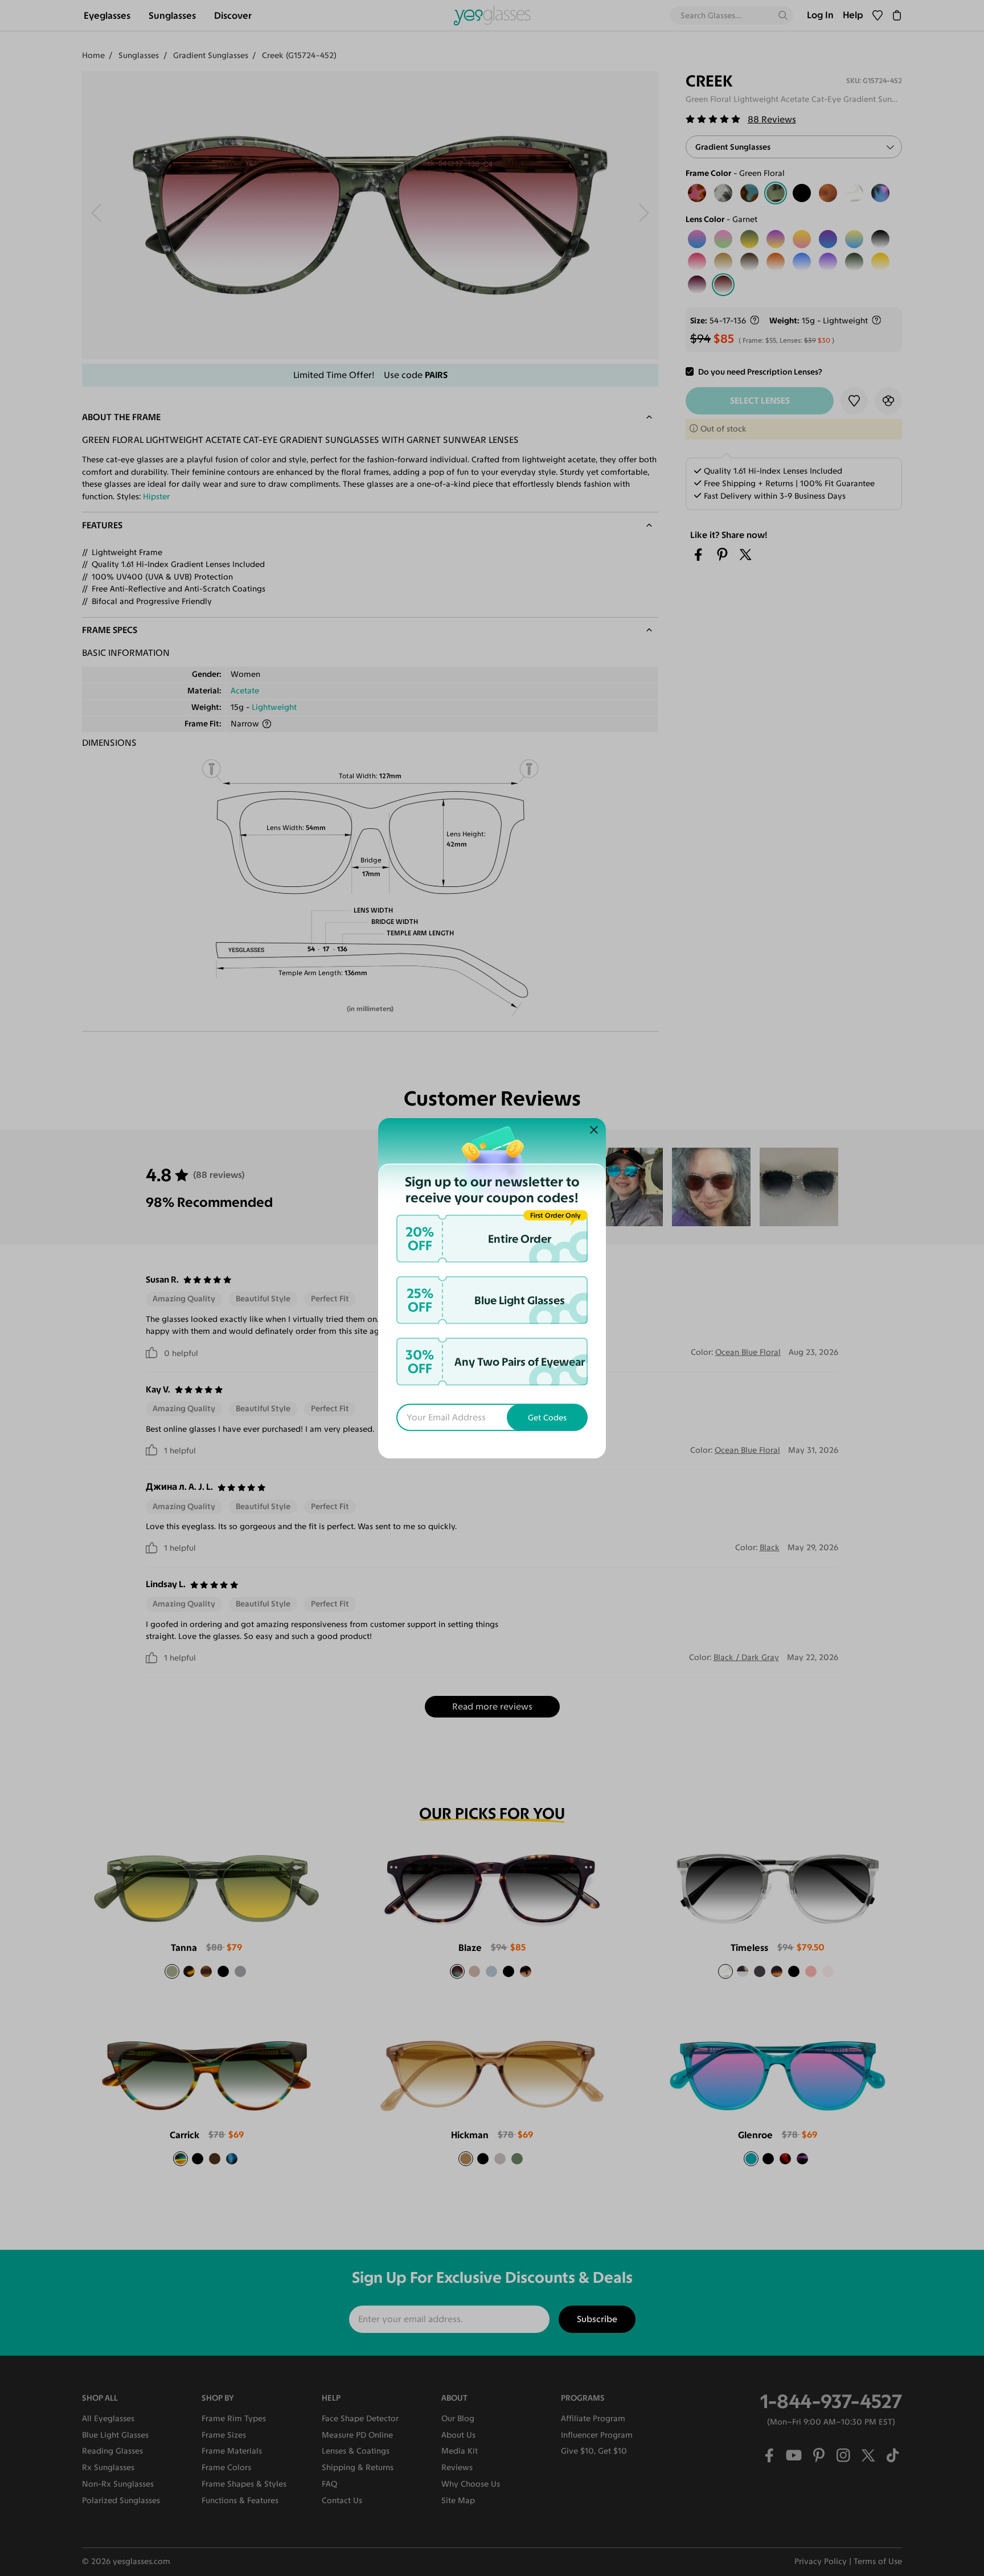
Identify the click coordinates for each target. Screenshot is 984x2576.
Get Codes (547, 1418)
